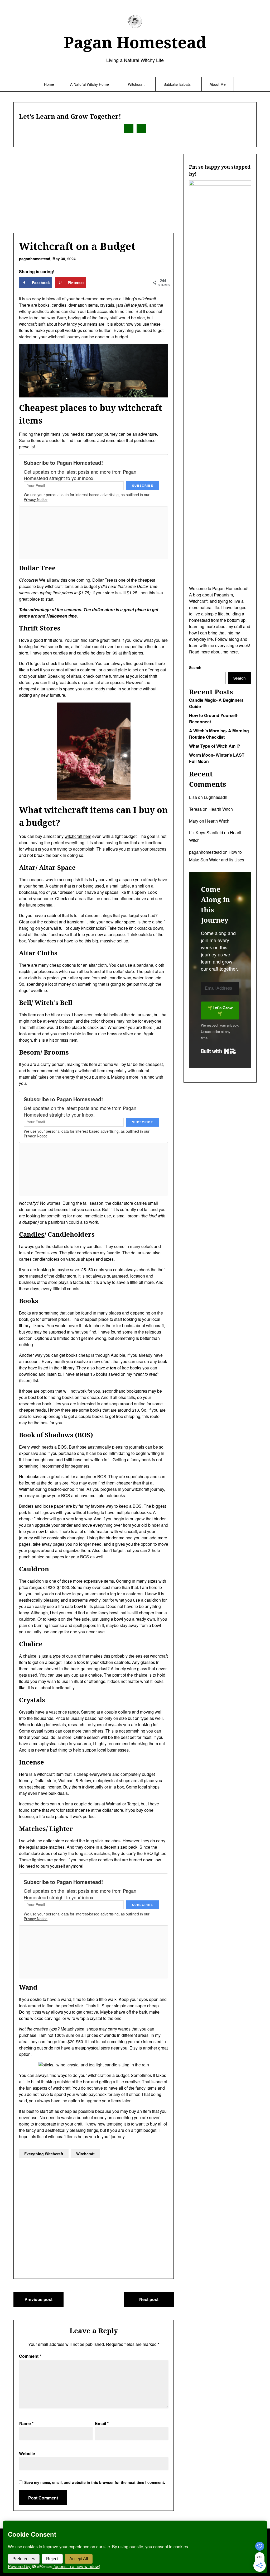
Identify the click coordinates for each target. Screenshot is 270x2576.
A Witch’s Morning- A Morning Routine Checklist (219, 734)
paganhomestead (205, 852)
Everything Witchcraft (44, 2154)
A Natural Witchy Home (90, 84)
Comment (30, 2356)
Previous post (38, 2299)
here (234, 652)
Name (26, 2423)
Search (195, 667)
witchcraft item (78, 836)
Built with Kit (218, 1051)
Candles (32, 1234)
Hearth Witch (221, 809)
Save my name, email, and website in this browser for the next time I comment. (95, 2482)
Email (102, 2423)
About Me (218, 84)
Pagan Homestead (135, 42)
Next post (149, 2299)
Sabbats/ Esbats (177, 84)
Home (49, 84)
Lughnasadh (216, 797)
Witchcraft (136, 84)
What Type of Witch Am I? (215, 746)
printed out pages (47, 1557)
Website (27, 2453)
